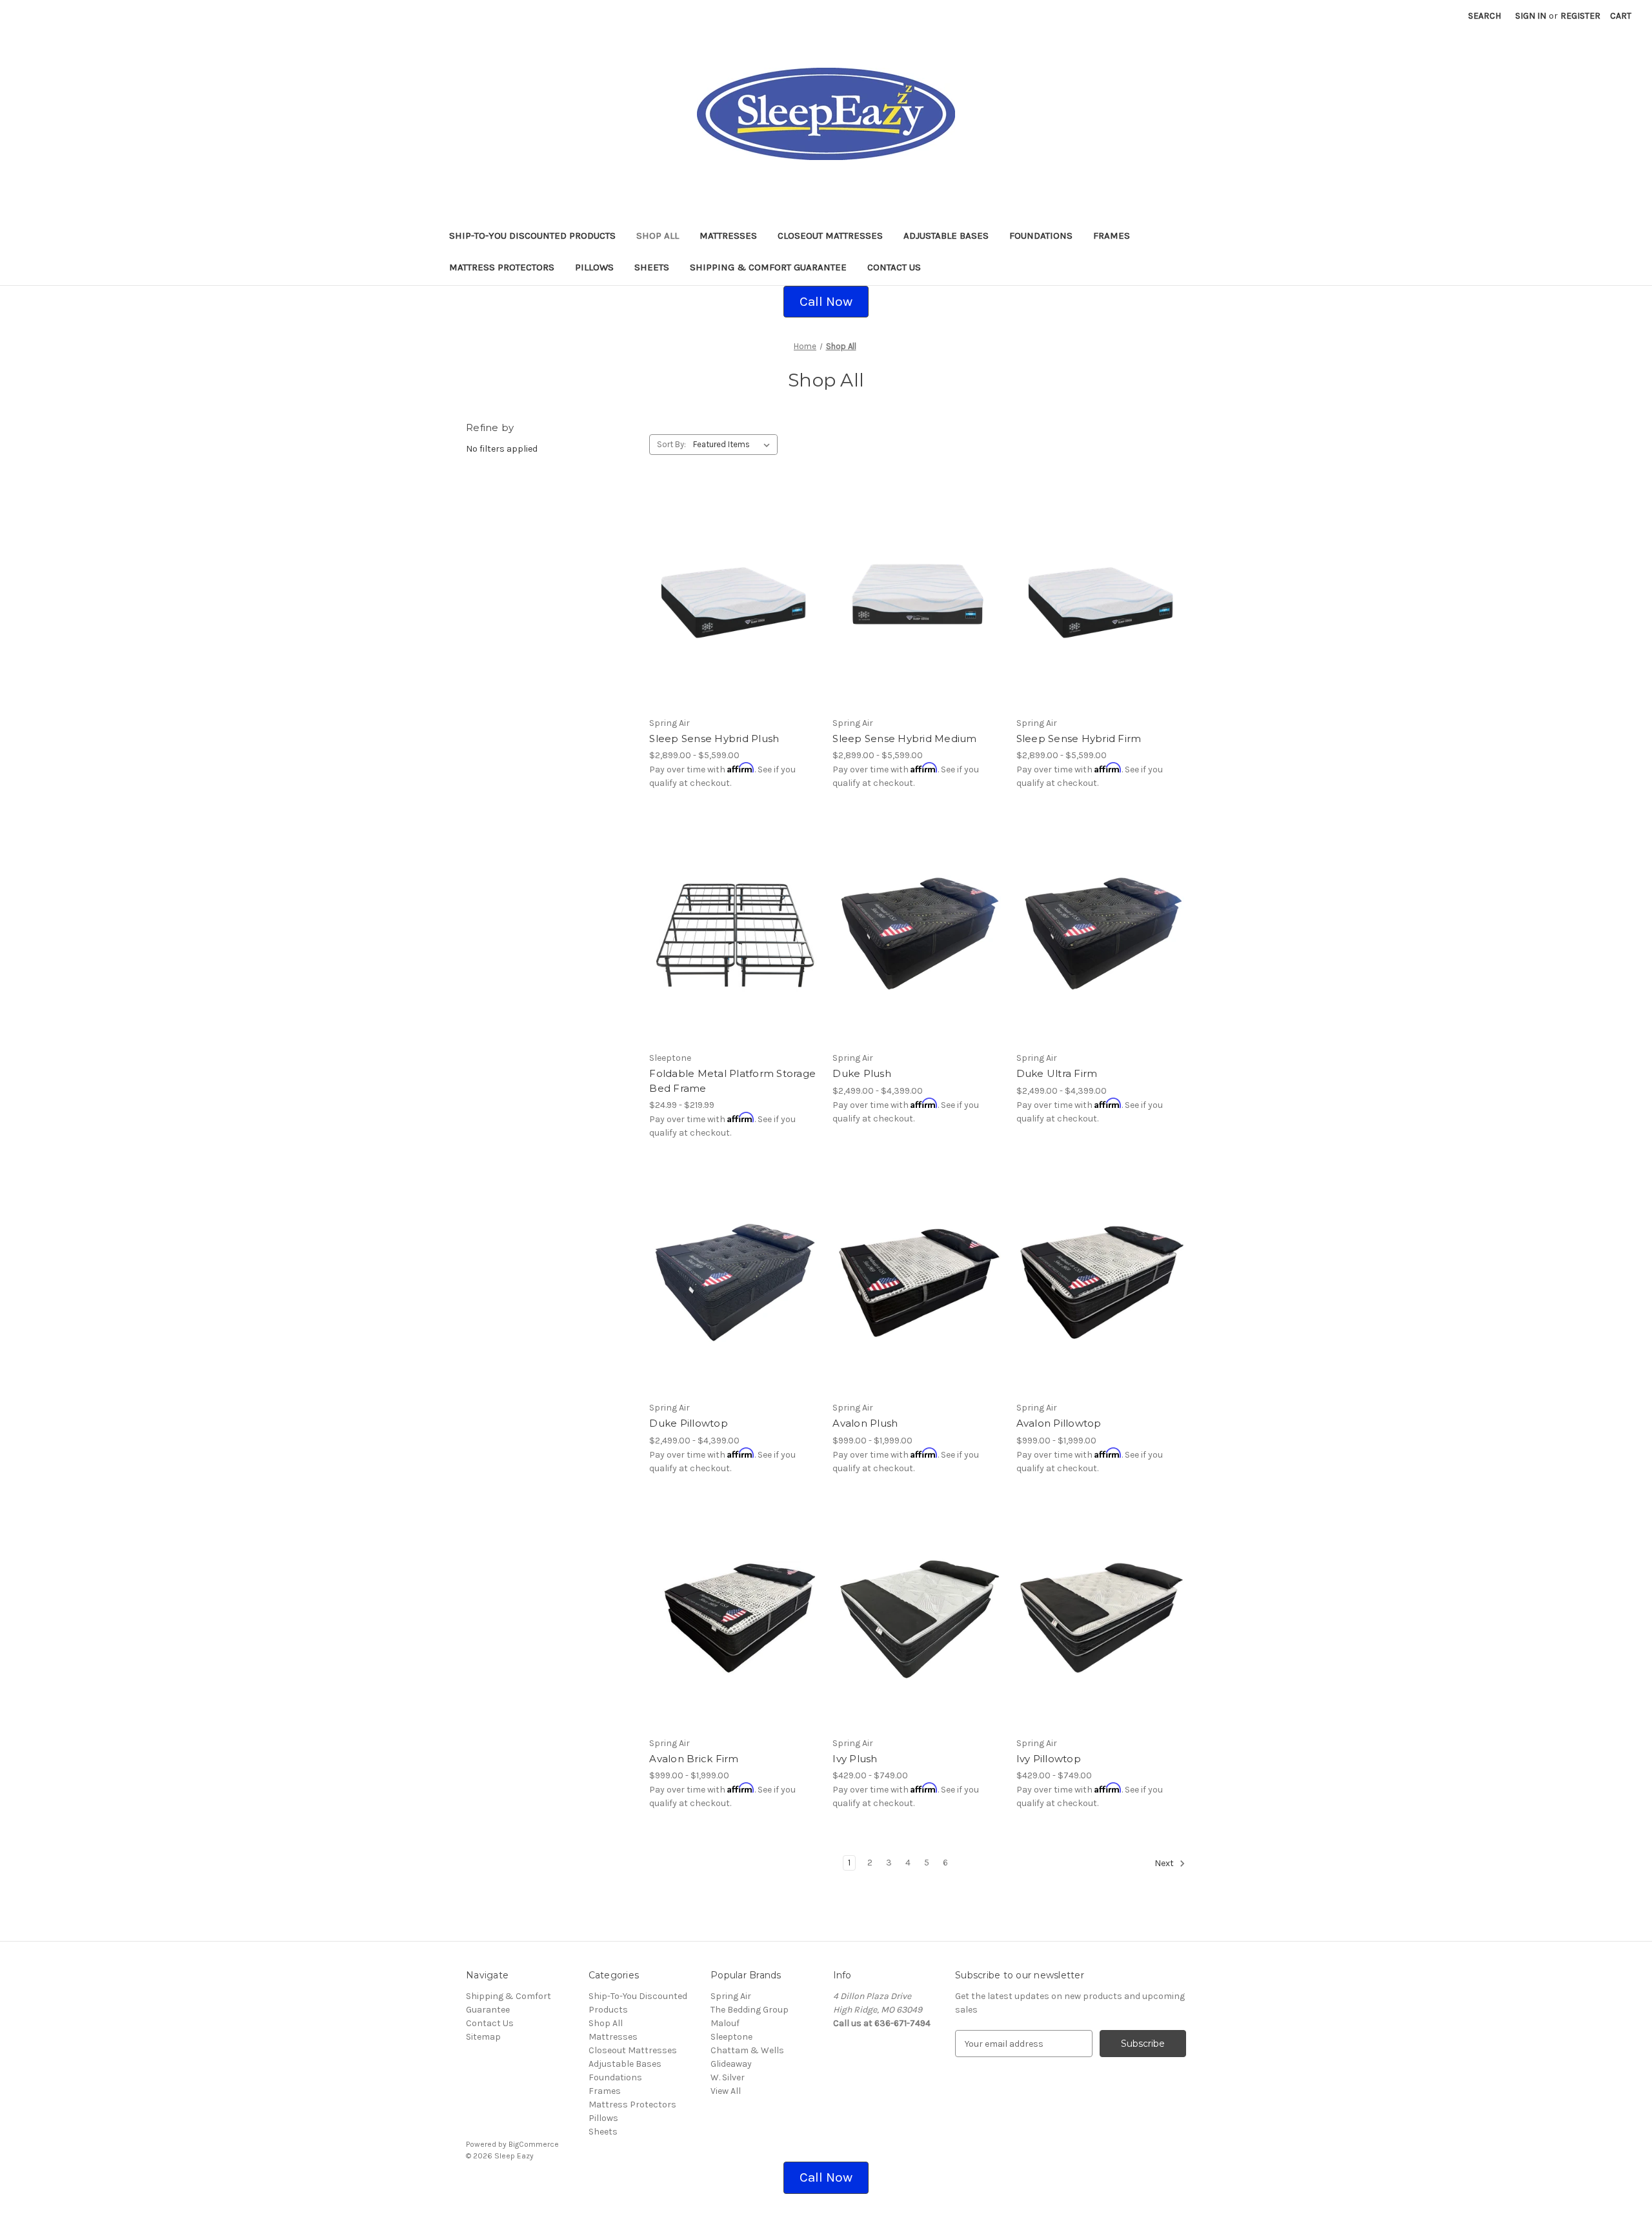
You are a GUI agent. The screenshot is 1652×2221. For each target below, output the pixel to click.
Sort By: (671, 444)
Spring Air (731, 1996)
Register (1580, 16)
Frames (1112, 236)
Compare (730, 598)
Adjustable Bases (946, 236)
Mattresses (728, 236)
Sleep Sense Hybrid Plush (714, 739)
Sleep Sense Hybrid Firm (1079, 739)
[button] (826, 302)
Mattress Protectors (502, 267)
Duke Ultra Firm (1057, 1073)
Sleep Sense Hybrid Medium (904, 739)
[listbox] (734, 445)
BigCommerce (534, 2144)
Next (1165, 1864)
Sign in (1531, 16)
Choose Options (734, 621)
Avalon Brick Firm (694, 1759)
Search (1485, 16)
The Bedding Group (750, 2010)
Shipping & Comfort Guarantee (768, 267)
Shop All (658, 236)
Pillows (594, 267)
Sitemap (483, 2037)
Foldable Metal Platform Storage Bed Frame (732, 1081)
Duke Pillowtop (689, 1423)
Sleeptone (731, 2037)
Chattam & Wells (747, 2050)
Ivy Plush (855, 1759)
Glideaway (731, 2064)
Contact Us (894, 267)
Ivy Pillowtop (1049, 1759)
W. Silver (728, 2077)
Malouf (725, 2023)
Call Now (826, 301)
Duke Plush (862, 1073)
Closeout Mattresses (830, 236)
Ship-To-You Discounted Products (532, 236)
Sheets (652, 267)
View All (726, 2091)
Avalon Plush (865, 1423)
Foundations (1041, 236)
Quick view (723, 575)
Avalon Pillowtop (1059, 1423)
